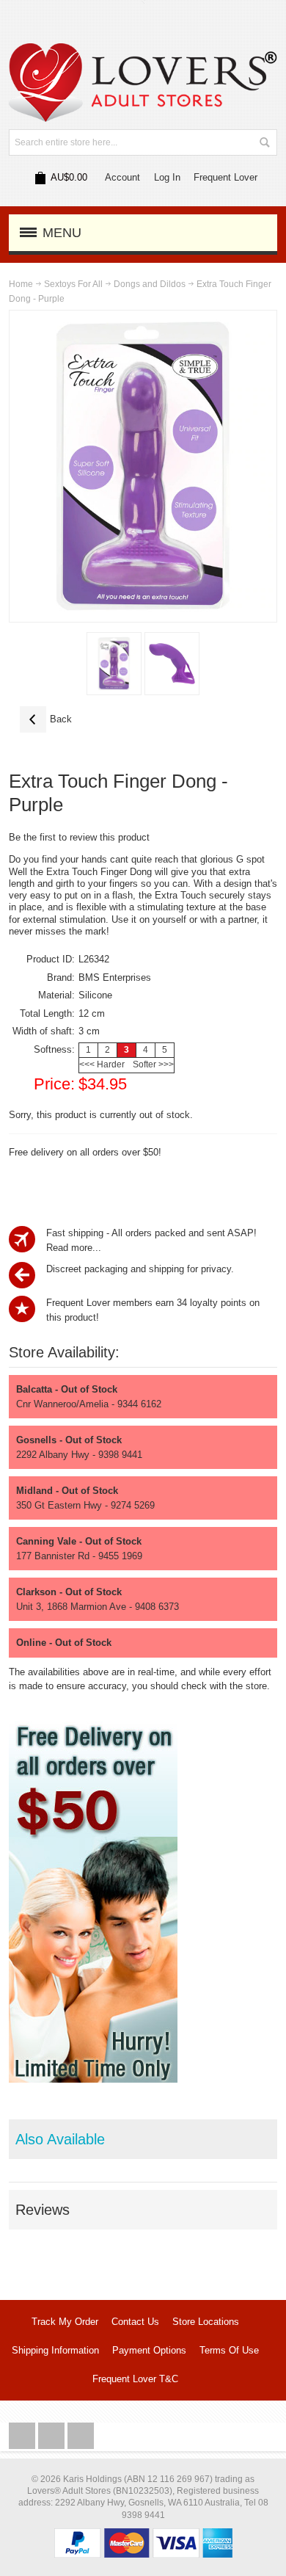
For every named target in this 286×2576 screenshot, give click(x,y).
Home (21, 284)
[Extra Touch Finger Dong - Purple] (114, 664)
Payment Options (149, 2350)
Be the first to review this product (79, 837)
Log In (167, 177)
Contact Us (135, 2322)
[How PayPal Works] (143, 2535)
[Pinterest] (81, 2436)
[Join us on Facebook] (23, 2436)
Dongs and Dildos (150, 284)
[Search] (264, 142)
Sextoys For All (73, 284)
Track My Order (65, 2322)
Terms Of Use (229, 2350)
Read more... (74, 1248)
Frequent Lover (225, 177)
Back (46, 719)
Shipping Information (55, 2350)
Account (122, 177)
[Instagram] (53, 2436)
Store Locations (206, 2322)
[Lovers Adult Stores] (143, 50)
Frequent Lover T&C (135, 2379)
